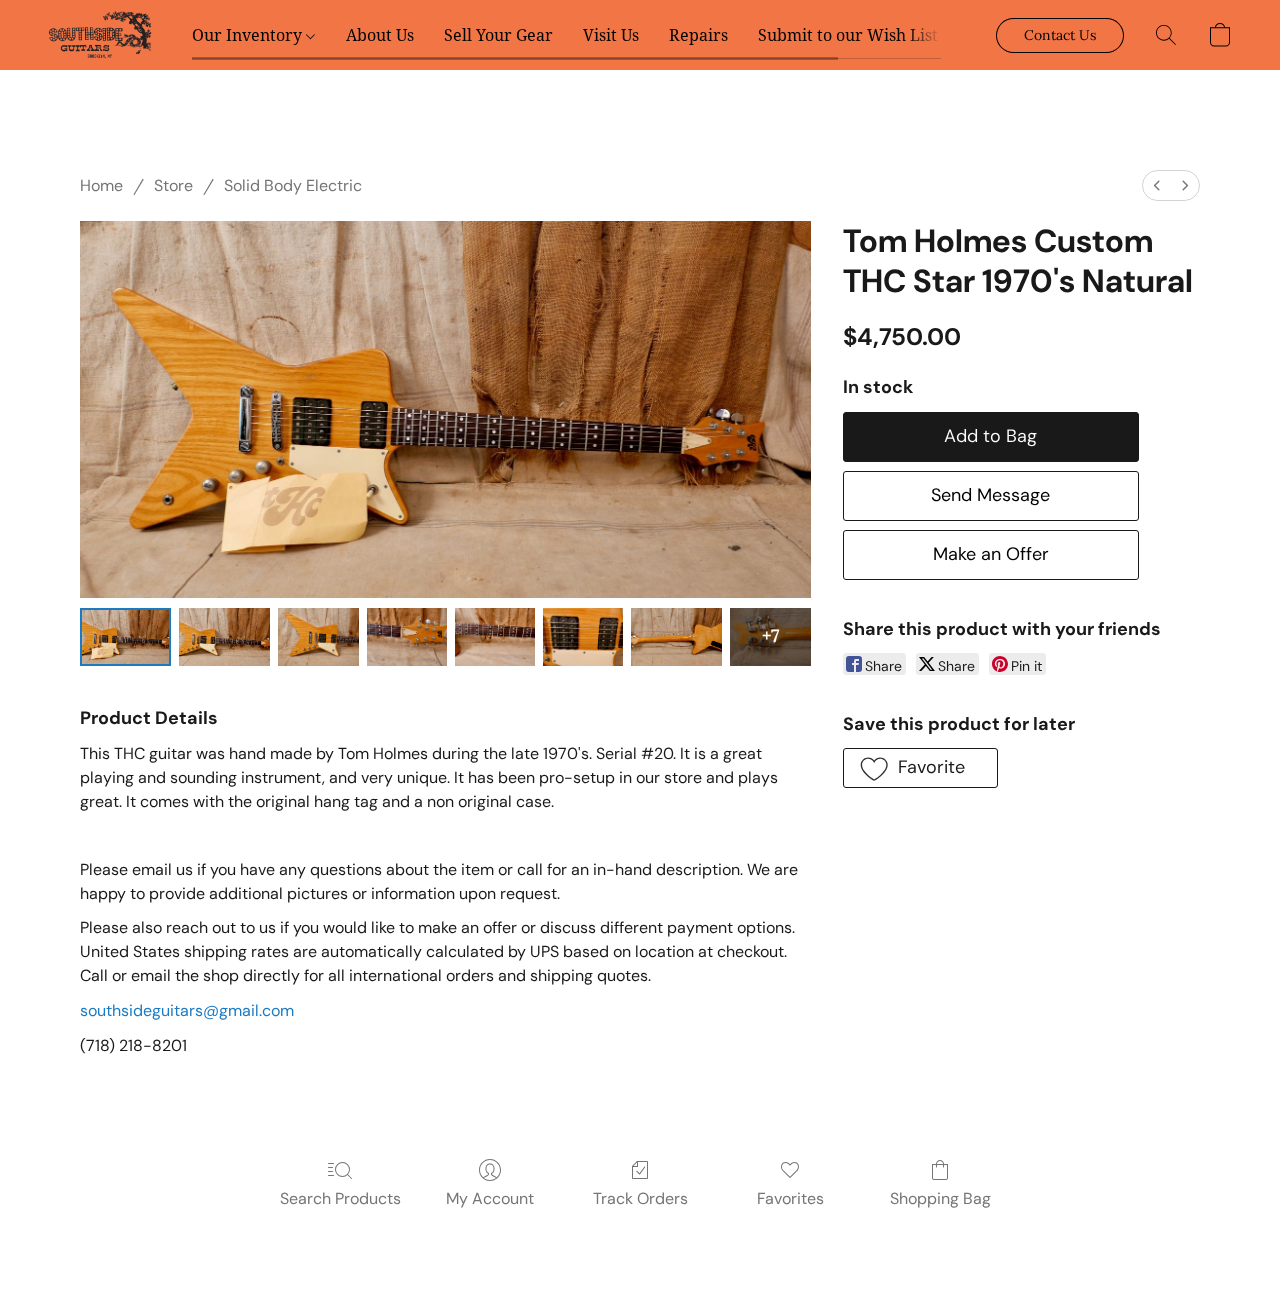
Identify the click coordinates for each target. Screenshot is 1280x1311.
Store (173, 185)
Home (101, 185)
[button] (100, 35)
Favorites (790, 1198)
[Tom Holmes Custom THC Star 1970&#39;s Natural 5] (583, 637)
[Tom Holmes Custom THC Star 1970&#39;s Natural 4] (495, 637)
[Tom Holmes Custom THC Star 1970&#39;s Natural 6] (676, 637)
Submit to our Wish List (848, 35)
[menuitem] (1157, 185)
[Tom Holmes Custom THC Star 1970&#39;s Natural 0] (125, 637)
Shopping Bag (940, 1198)
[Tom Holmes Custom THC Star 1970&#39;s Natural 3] (407, 637)
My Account (490, 1198)
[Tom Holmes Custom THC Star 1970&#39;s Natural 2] (318, 637)
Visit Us (611, 35)
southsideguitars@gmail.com (187, 1010)
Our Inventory (249, 35)
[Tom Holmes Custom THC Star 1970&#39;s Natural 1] (224, 637)
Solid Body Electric (293, 185)
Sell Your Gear (498, 35)
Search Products (340, 1198)
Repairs (698, 35)
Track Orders (640, 1198)
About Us (380, 35)
